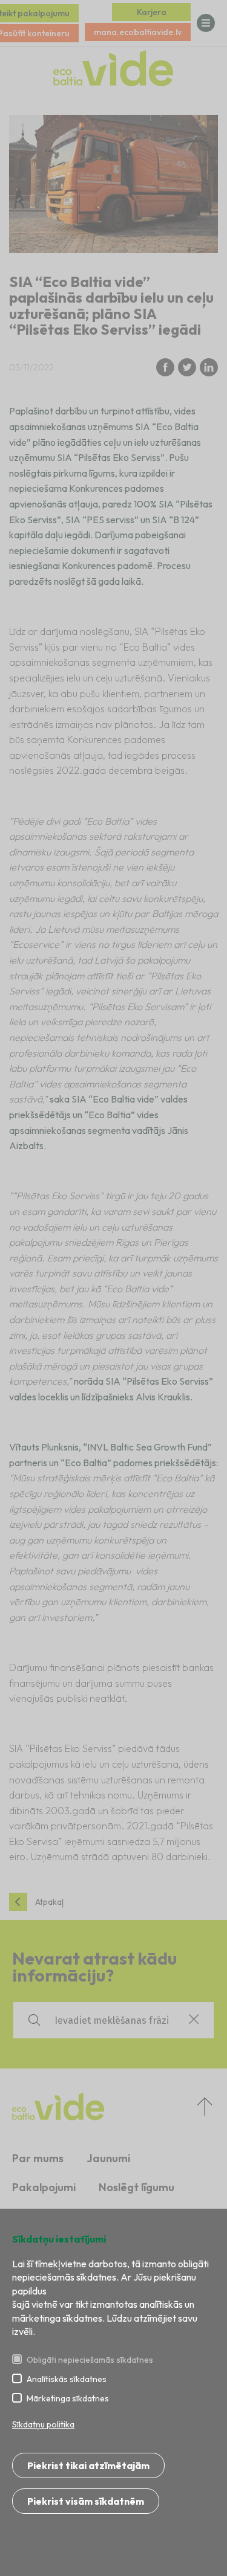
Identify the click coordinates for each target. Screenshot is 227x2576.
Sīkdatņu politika (43, 2424)
